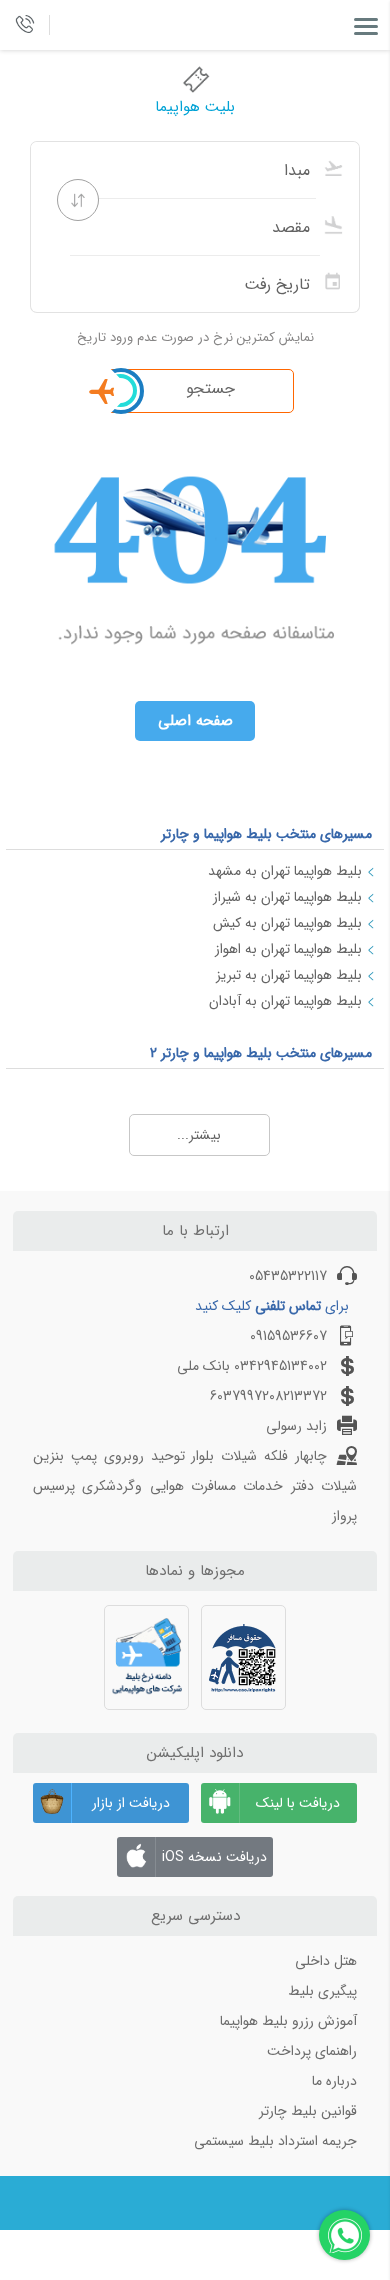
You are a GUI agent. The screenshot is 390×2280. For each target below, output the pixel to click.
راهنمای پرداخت (312, 2051)
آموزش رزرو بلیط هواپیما (288, 2021)
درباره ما (334, 2081)
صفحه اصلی (195, 721)
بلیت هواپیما (195, 107)
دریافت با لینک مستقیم (298, 1807)
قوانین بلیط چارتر (308, 2111)
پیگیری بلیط (322, 1991)
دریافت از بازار (131, 1803)
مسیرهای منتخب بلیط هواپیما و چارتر (266, 834)
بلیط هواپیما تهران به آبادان (285, 1001)
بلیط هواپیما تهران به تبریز (289, 975)
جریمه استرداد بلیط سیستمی (275, 2141)
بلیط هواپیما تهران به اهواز (288, 949)
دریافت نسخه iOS (214, 1857)
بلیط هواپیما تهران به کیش (287, 923)
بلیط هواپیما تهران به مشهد (285, 871)
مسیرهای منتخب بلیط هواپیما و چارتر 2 (261, 1053)
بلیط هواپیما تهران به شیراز (287, 897)
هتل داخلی (326, 1961)
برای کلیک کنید (272, 1306)
